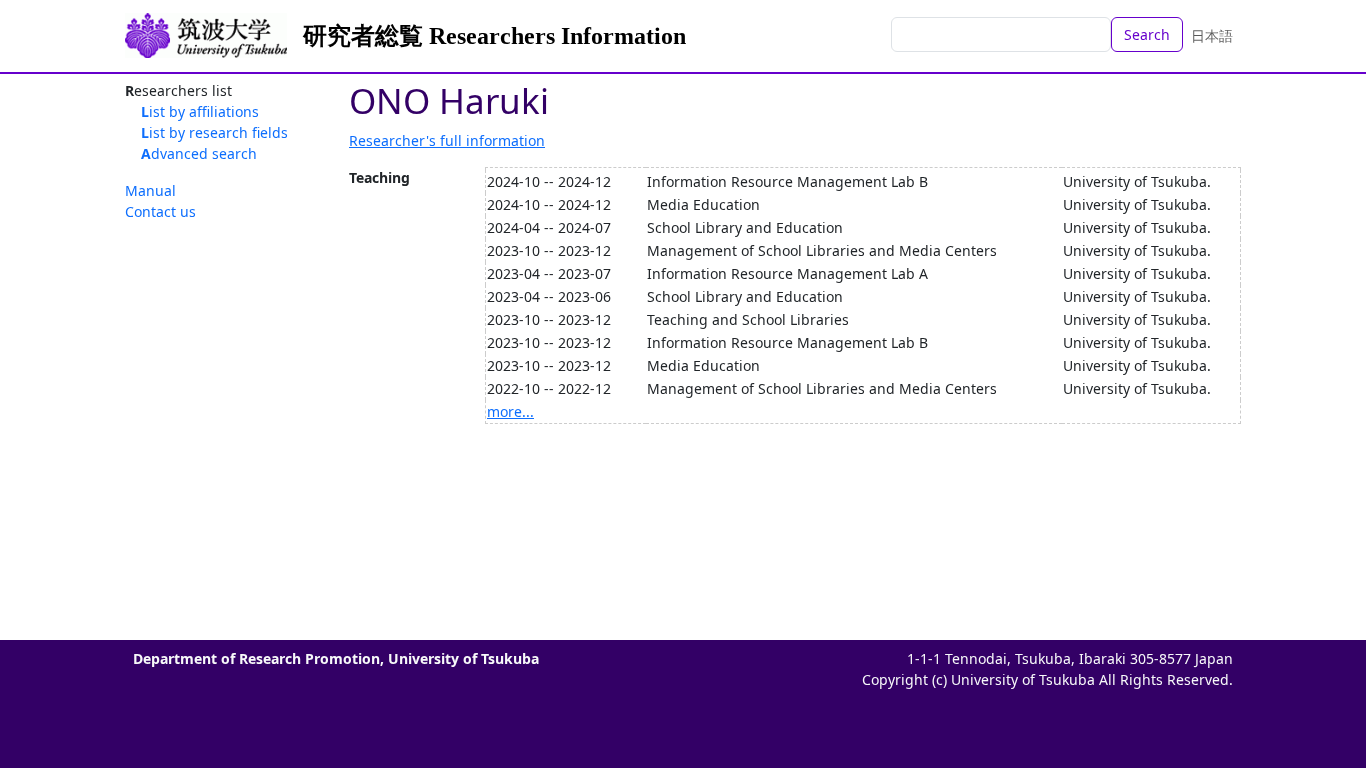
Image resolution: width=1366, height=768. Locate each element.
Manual (150, 190)
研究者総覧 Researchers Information (494, 36)
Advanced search (199, 153)
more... (510, 411)
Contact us (160, 211)
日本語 (1212, 35)
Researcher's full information (447, 140)
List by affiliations (200, 111)
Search (1147, 34)
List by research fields (214, 132)
